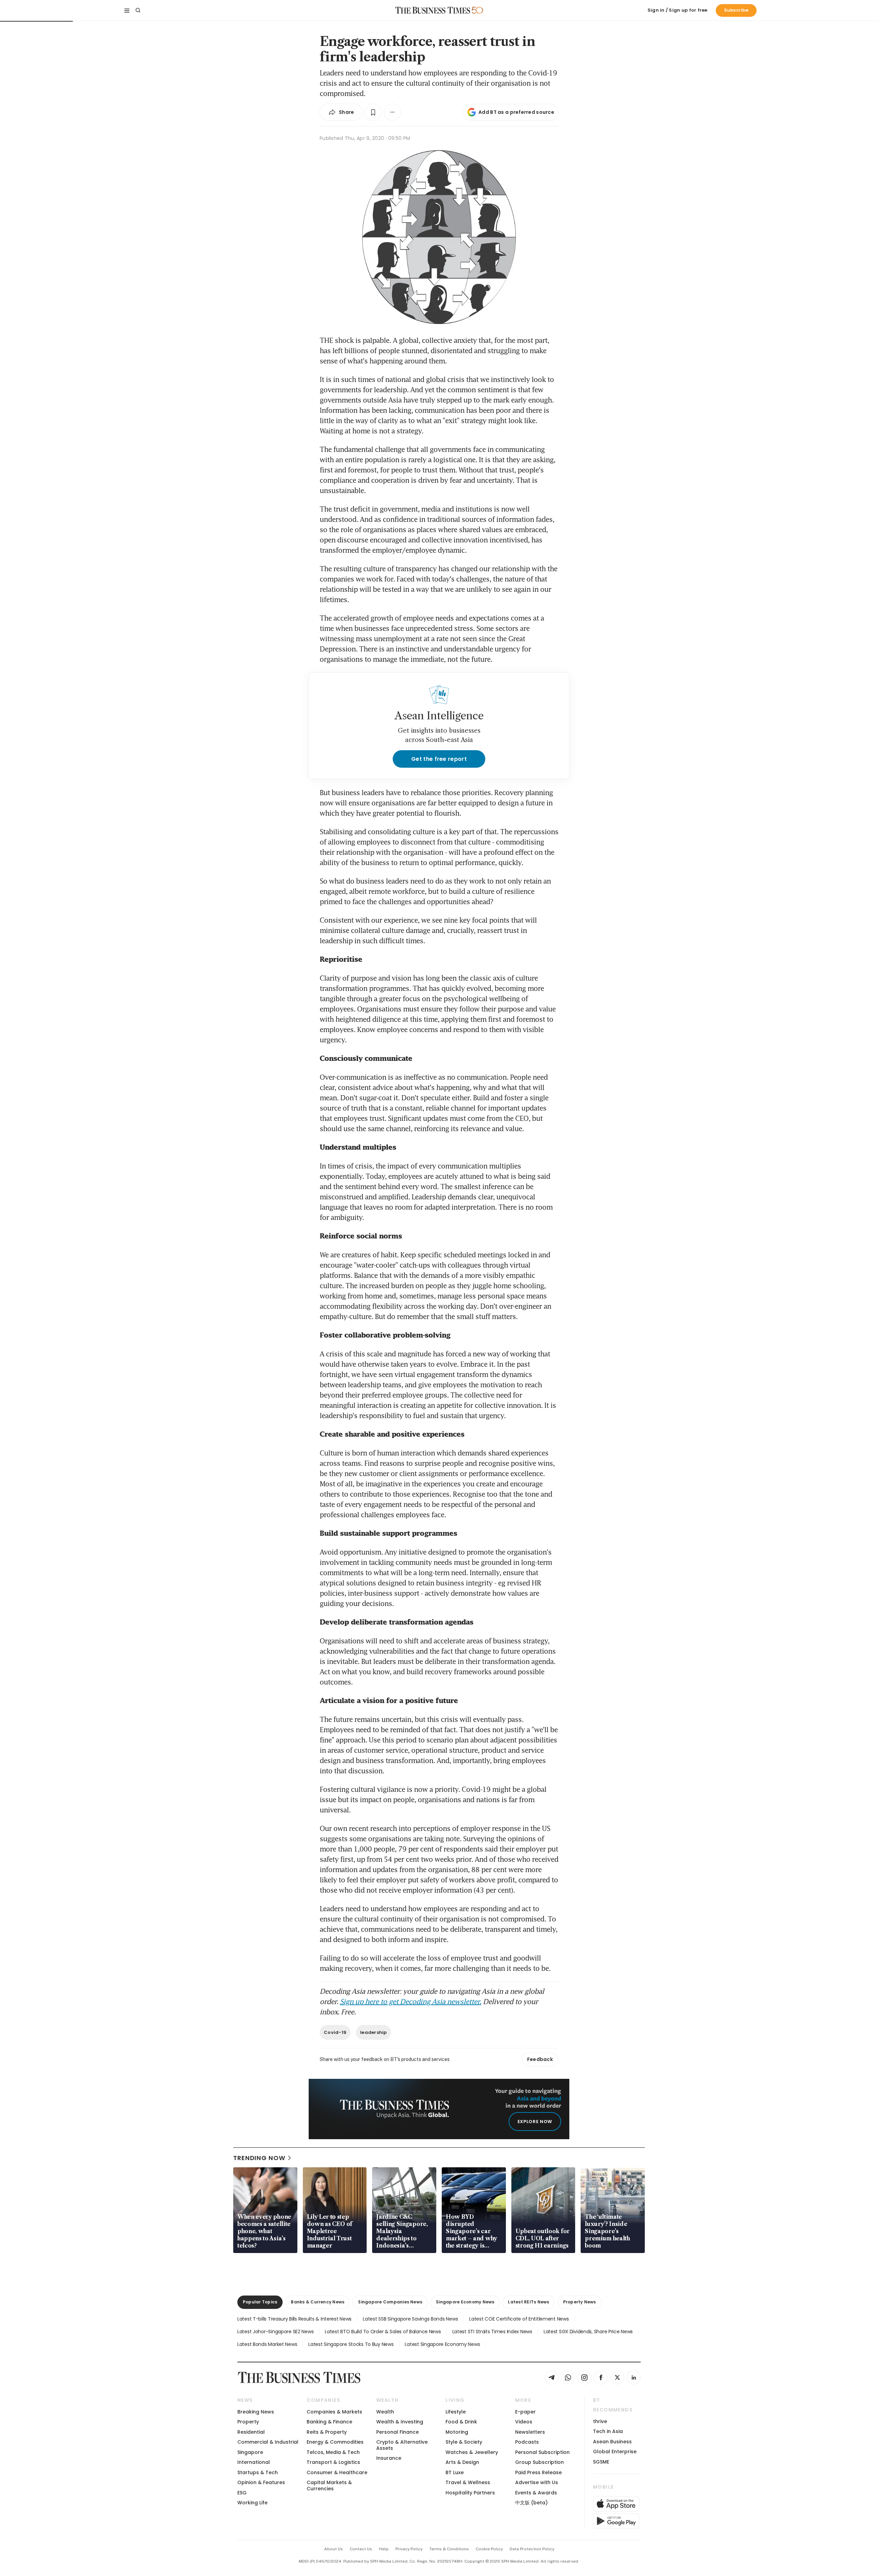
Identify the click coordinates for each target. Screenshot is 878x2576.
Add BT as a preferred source (516, 112)
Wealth (385, 2412)
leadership (373, 2032)
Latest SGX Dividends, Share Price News (588, 2332)
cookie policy (489, 2549)
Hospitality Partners (470, 2493)
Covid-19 (335, 2032)
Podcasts (527, 2442)
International (254, 2462)
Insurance (389, 2458)
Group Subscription (539, 2462)
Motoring (457, 2432)
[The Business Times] (433, 10)
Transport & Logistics (333, 2462)
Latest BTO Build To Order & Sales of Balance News (383, 2332)
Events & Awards (536, 2493)
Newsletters (530, 2432)
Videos (524, 2422)
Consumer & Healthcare (337, 2472)
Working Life (252, 2503)
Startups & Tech (258, 2472)
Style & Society (464, 2442)
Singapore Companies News (390, 2302)
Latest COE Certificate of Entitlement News (519, 2319)
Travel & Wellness (468, 2482)
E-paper (525, 2412)
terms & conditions (449, 2549)
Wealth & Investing (400, 2422)
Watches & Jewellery (472, 2452)
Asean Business (612, 2442)
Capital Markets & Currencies (329, 2485)
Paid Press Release (538, 2472)
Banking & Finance (329, 2422)
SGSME (601, 2462)
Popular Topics (260, 2302)
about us (334, 2549)
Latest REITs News (529, 2302)
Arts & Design (462, 2462)
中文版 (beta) (531, 2503)
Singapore (250, 2452)
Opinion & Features (261, 2482)
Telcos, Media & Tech (333, 2452)
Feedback (540, 2059)
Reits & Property (327, 2432)
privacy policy (409, 2549)
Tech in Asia (608, 2431)
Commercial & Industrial (268, 2442)
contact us (361, 2549)
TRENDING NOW (259, 2158)
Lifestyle (456, 2412)
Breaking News (256, 2412)
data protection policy (532, 2549)
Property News (580, 2302)
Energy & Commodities (335, 2442)
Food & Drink (461, 2422)
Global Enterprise (615, 2452)
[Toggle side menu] (127, 10)
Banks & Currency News (318, 2302)
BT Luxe (455, 2472)
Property (248, 2422)
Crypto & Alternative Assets (402, 2445)
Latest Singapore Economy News (442, 2344)
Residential (251, 2432)
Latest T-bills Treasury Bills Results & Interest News (294, 2319)
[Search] (138, 10)
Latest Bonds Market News (267, 2344)
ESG (242, 2493)
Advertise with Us (537, 2482)
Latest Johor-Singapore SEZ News (275, 2332)
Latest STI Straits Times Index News (492, 2332)
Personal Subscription (542, 2452)
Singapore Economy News (465, 2302)
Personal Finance (398, 2432)
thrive (600, 2421)
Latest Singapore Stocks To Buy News (351, 2344)
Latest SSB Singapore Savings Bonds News (410, 2319)
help (384, 2549)
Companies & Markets (334, 2412)
